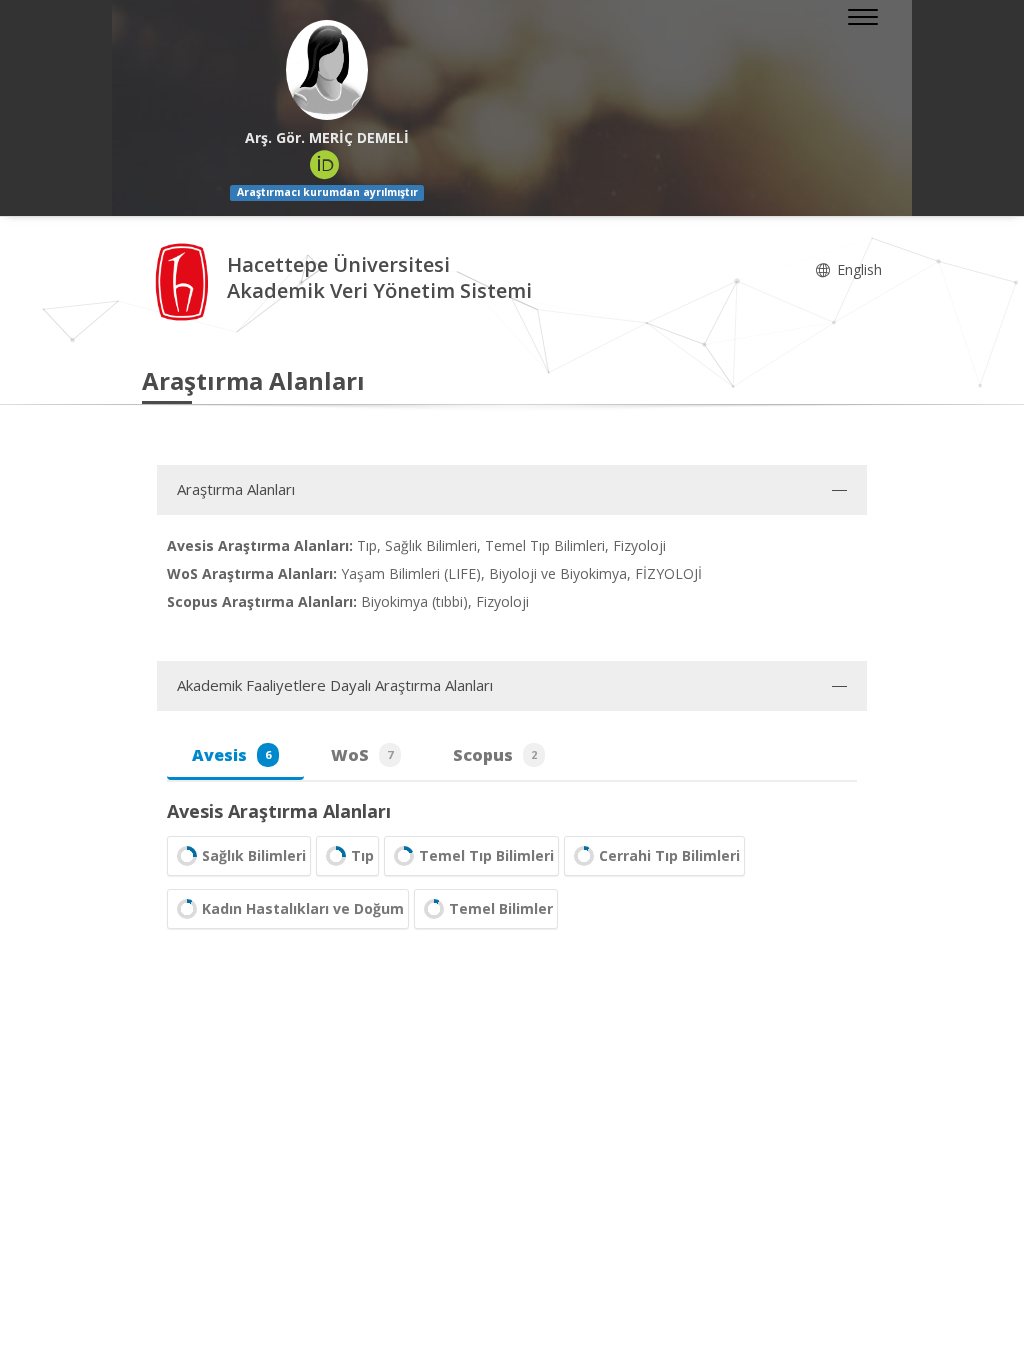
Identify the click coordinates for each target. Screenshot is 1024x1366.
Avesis (231, 755)
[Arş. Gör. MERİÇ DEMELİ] (327, 70)
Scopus (495, 755)
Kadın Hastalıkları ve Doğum (303, 908)
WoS (362, 755)
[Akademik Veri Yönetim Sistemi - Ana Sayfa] (184, 280)
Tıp (362, 855)
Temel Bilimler (501, 908)
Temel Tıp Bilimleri (486, 855)
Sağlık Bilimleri (254, 855)
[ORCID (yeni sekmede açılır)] (325, 165)
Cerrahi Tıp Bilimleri (669, 855)
